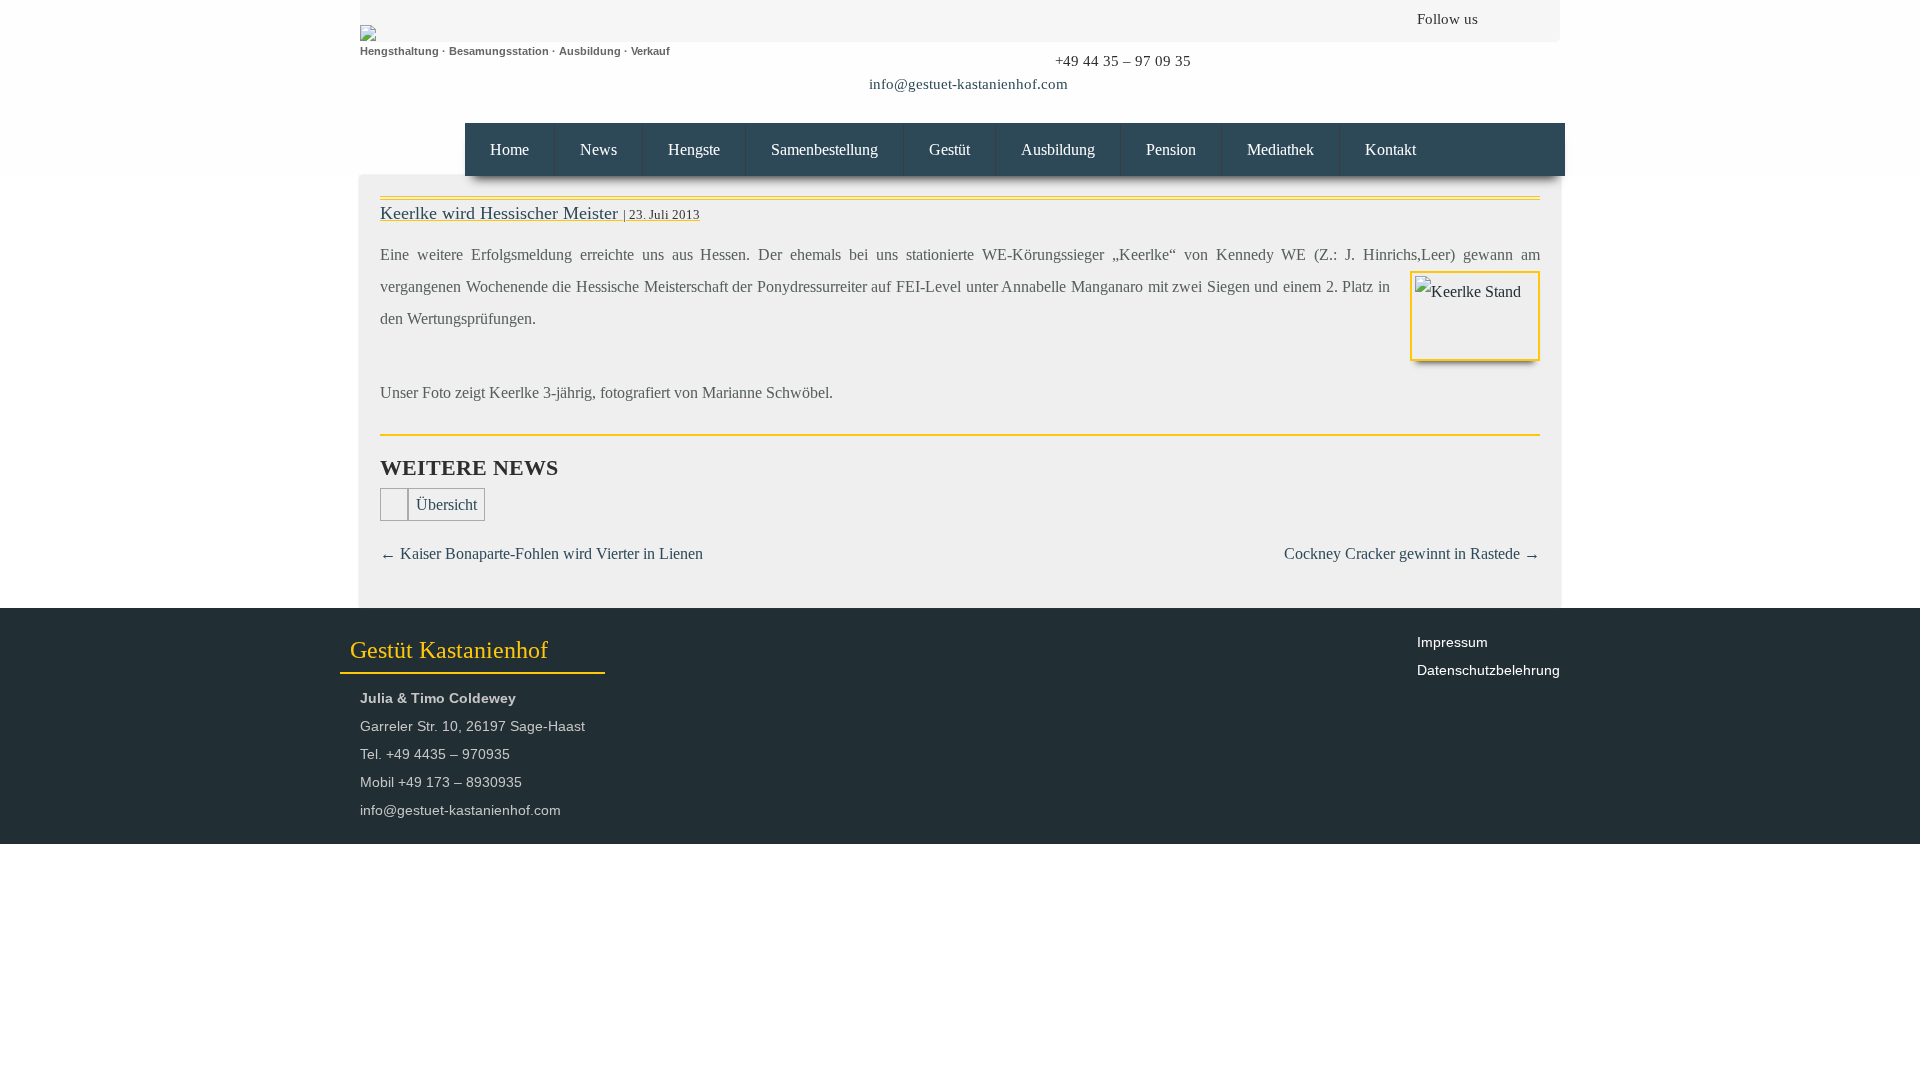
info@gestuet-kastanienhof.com (968, 84)
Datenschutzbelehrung (1488, 670)
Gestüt (949, 149)
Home (509, 149)
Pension (1171, 149)
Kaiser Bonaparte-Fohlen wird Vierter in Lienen (541, 553)
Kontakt (1390, 149)
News (598, 149)
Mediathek (1280, 149)
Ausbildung (1058, 149)
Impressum (1452, 642)
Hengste (694, 149)
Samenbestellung (824, 149)
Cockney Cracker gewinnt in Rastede (1412, 553)
